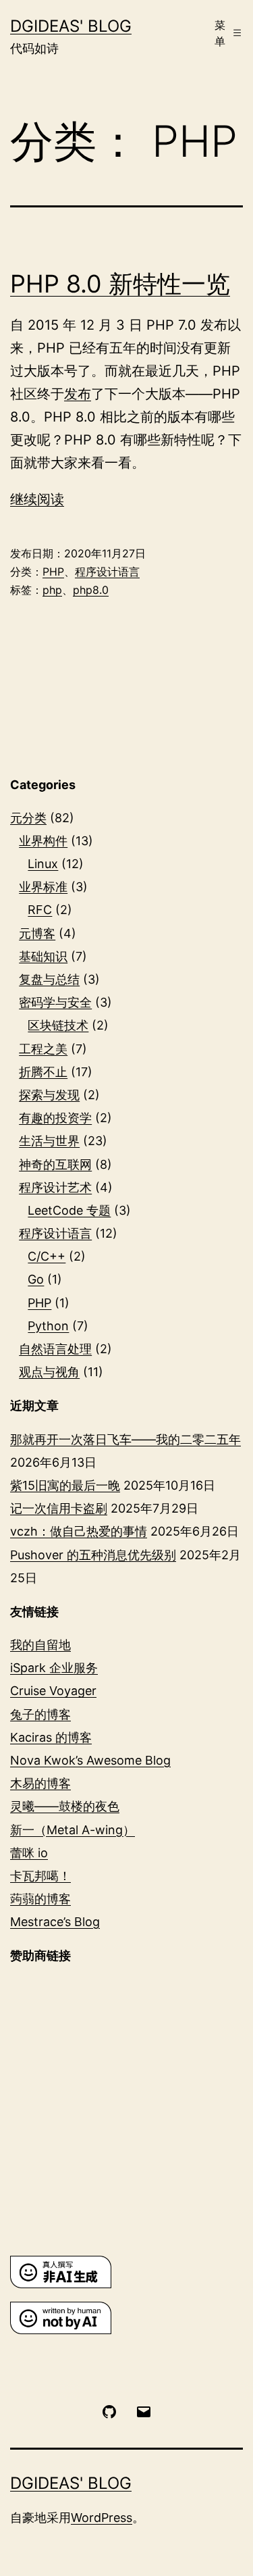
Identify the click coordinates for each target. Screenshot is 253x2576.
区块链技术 (58, 1025)
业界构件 (43, 841)
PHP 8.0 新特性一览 (120, 284)
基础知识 (43, 956)
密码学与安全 (55, 1002)
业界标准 (43, 887)
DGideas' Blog (71, 26)
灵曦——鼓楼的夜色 (65, 1806)
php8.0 (91, 590)
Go (36, 1279)
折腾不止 (43, 1072)
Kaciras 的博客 (51, 1737)
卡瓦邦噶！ (40, 1876)
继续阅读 (37, 499)
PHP (53, 572)
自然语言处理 (55, 1349)
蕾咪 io (29, 1853)
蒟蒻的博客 (40, 1899)
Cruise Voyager (53, 1691)
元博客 (37, 933)
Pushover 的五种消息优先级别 (93, 1555)
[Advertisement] (126, 2110)
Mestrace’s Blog (55, 1922)
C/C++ (47, 1256)
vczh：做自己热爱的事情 (79, 1531)
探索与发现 (49, 1095)
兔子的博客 (40, 1714)
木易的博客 (40, 1783)
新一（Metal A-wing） (73, 1830)
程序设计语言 (107, 572)
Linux (43, 864)
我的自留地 (40, 1645)
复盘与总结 (49, 979)
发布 (78, 394)
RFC (40, 910)
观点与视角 (49, 1372)
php (52, 590)
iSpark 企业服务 (54, 1668)
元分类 (28, 818)
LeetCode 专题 (69, 1210)
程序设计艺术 (55, 1187)
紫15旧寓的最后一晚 (65, 1485)
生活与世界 (49, 1141)
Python (48, 1326)
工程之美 (43, 1049)
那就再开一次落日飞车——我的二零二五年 (125, 1439)
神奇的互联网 (55, 1164)
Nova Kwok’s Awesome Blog (90, 1760)
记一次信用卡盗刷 (59, 1508)
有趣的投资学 (55, 1118)
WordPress (102, 2518)
